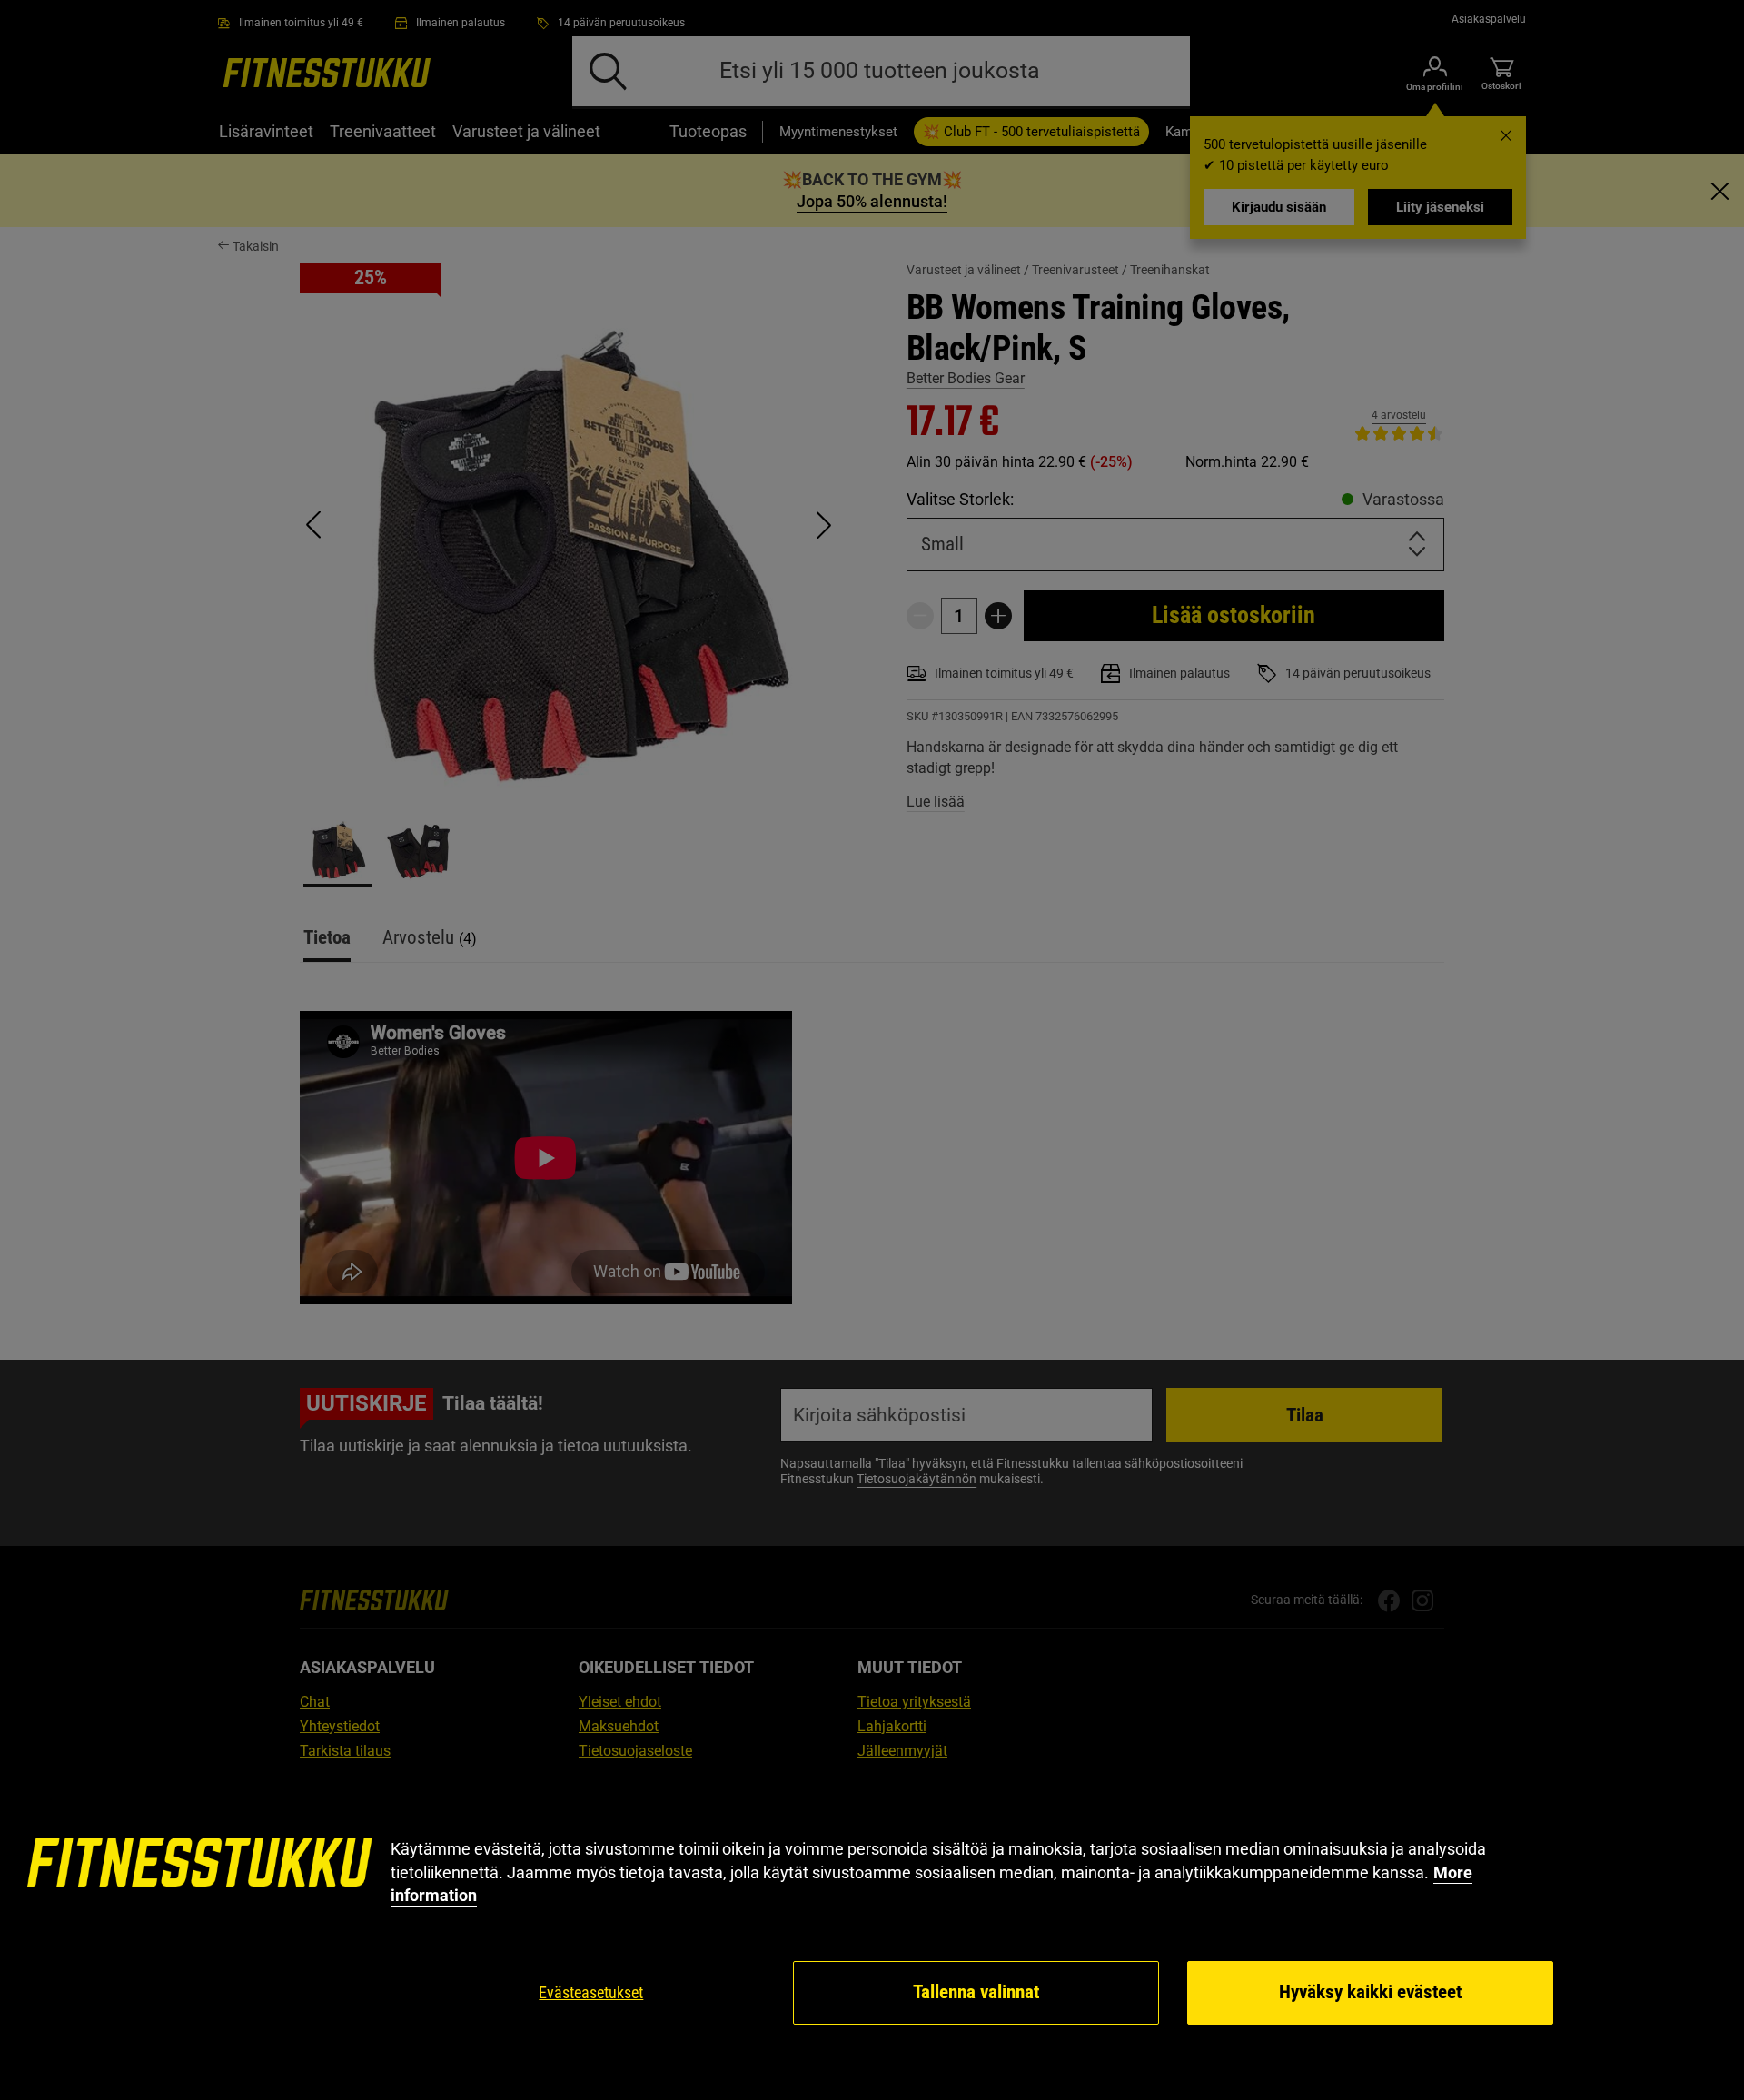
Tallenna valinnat (976, 1992)
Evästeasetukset (591, 1992)
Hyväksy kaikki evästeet (1370, 1992)
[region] (872, 1932)
